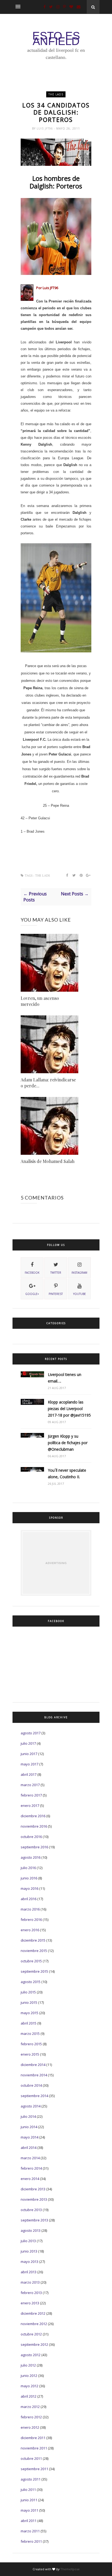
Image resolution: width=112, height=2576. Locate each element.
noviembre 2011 (34, 2448)
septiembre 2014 (34, 2096)
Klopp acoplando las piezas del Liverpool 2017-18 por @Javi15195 (69, 1409)
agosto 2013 (31, 2230)
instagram (79, 1273)
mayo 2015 (29, 2013)
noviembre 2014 (34, 2075)
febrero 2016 (31, 1920)
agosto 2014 (31, 2106)
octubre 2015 (31, 1961)
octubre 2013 (31, 2210)
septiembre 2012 (34, 2344)
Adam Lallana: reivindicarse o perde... (48, 1083)
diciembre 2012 (33, 2313)
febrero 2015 (31, 2044)
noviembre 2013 (34, 2199)
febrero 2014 (31, 2168)
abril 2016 (29, 1899)
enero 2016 (30, 1930)
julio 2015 (28, 1992)
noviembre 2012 (34, 2324)
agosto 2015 (31, 1982)
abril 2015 (29, 2023)
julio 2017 (28, 1743)
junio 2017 (29, 1754)
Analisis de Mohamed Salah (48, 1161)
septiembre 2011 (34, 2469)
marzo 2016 (30, 1909)
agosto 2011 (31, 2479)
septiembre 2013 (34, 2220)
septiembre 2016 (34, 1847)
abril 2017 (29, 1774)
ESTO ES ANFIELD (56, 38)
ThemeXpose (70, 2569)
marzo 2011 (30, 2531)
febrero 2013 (31, 2293)
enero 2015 (30, 2054)
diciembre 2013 (33, 2189)
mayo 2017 (29, 1764)
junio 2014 (29, 2127)
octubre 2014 (31, 2085)
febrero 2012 (31, 2417)
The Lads (56, 94)
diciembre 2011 (33, 2438)
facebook (32, 1273)
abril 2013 (29, 2272)
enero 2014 (30, 2179)
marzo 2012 (30, 2407)
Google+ (32, 1294)
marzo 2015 (30, 2034)
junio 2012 (29, 2376)
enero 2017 (30, 1806)
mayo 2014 (29, 2137)
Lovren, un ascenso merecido (40, 1001)
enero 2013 (30, 2303)
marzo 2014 (30, 2158)
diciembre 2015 (33, 1940)
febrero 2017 (31, 1795)
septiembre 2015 (34, 1971)
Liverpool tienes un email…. (65, 1378)
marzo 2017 (30, 1785)
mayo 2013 (29, 2262)
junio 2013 (29, 2251)
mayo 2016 (29, 1888)
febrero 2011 (31, 2541)
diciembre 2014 (33, 2065)
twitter (56, 1273)
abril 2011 (29, 2521)
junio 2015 (29, 2002)
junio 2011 (29, 2500)
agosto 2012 (31, 2355)
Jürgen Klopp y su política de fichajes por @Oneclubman (68, 1443)
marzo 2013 (30, 2282)
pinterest (56, 1294)
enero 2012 (30, 2427)
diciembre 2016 (33, 1816)
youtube (80, 1294)
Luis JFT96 (45, 128)
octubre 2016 (31, 1837)
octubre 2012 (31, 2334)
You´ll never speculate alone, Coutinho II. (67, 1473)
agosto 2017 (31, 1733)
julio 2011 (28, 2490)
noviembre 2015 (34, 1951)
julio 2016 (28, 1868)
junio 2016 (29, 1878)
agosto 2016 (31, 1857)
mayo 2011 (29, 2510)
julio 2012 (28, 2365)
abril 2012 (29, 2396)
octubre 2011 (31, 2458)
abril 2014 (29, 2148)
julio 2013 (28, 2241)
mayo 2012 (29, 2386)
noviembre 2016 (34, 1826)
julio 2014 (28, 2116)
